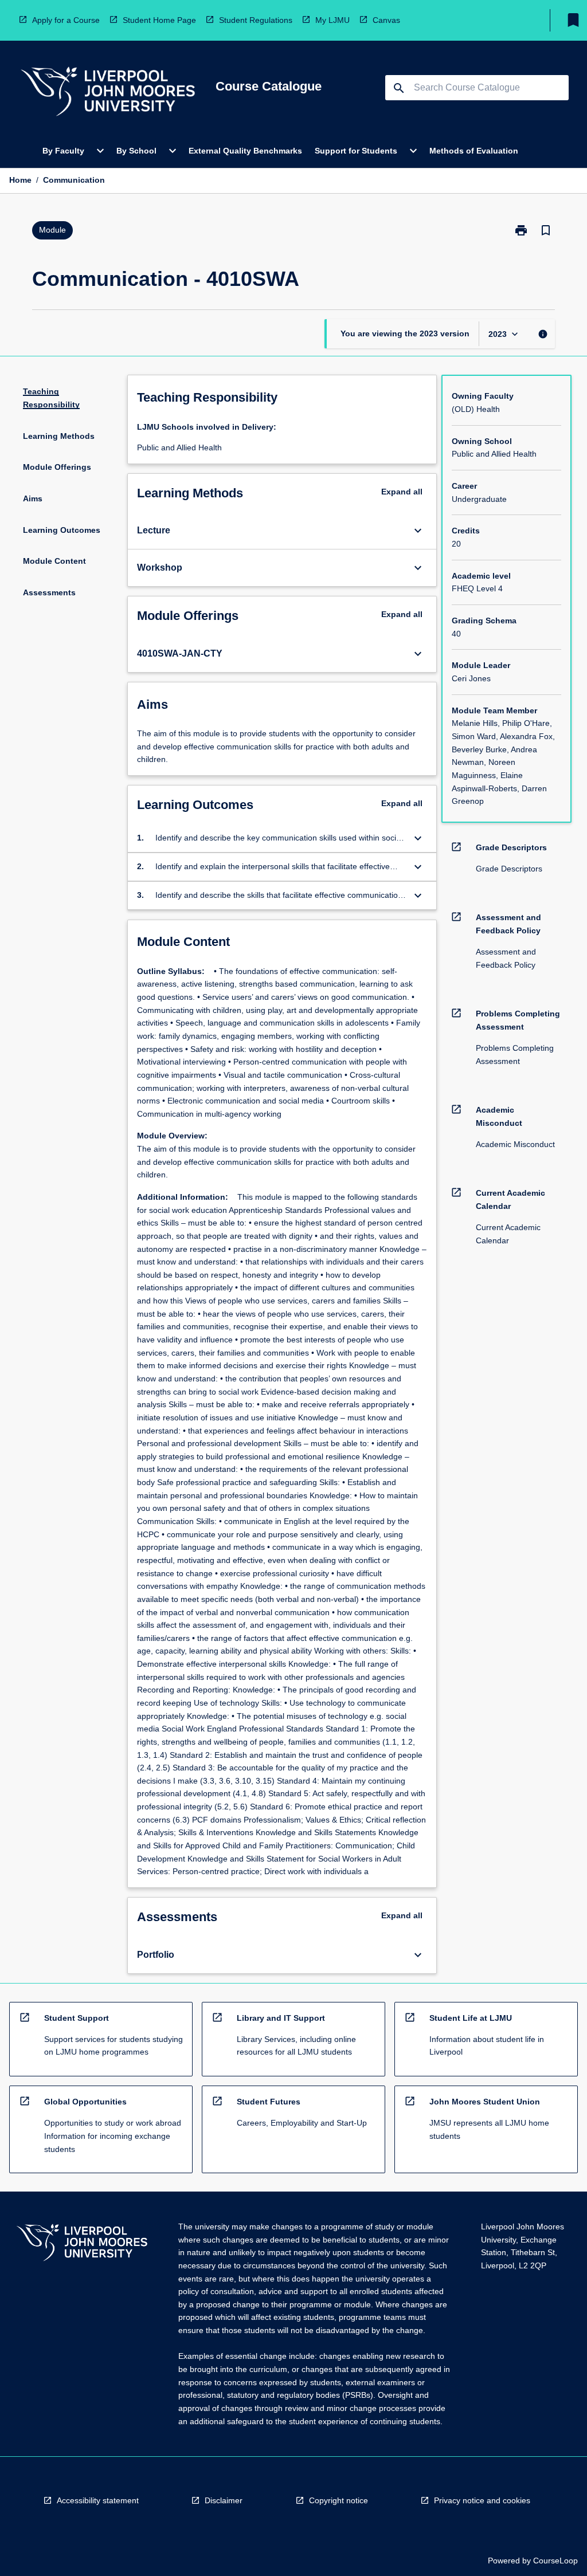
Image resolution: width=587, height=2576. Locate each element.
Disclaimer (224, 2500)
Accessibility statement (98, 2500)
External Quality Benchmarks (245, 151)
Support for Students (356, 151)
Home (20, 180)
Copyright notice (338, 2500)
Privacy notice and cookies (482, 2500)
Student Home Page (159, 20)
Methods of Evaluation (474, 151)
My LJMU (332, 20)
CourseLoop (555, 2561)
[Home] (108, 93)
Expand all (402, 492)
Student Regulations (256, 20)
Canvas (386, 20)
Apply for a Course (66, 20)
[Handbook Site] (82, 2244)
